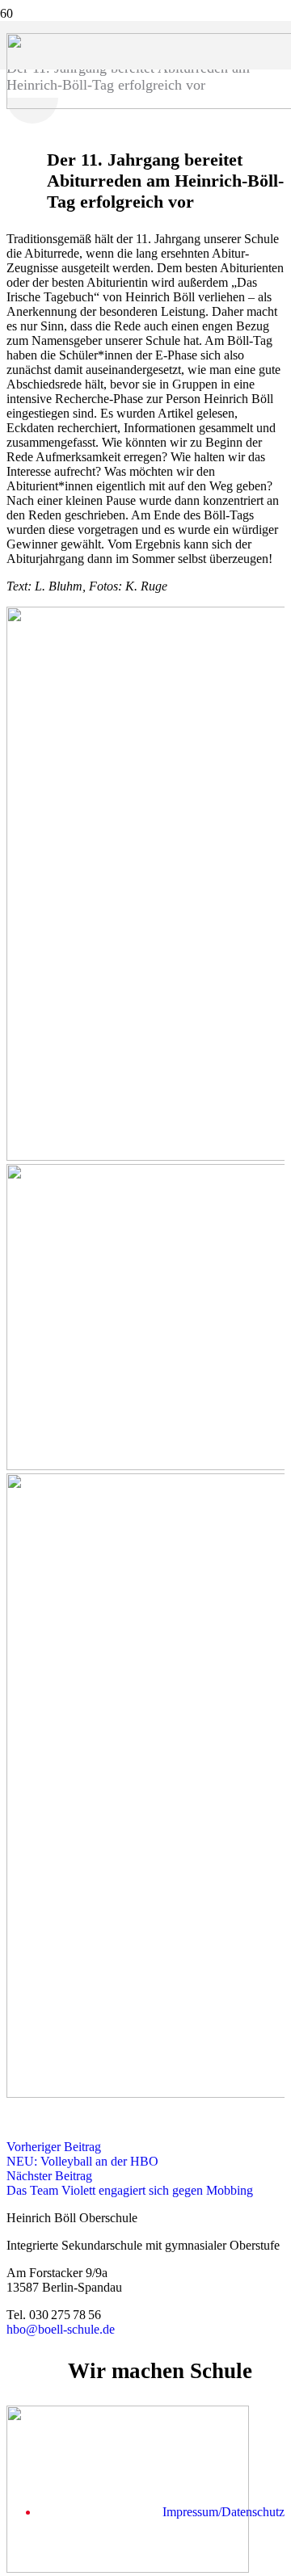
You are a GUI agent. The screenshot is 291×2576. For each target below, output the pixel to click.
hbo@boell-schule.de (61, 2329)
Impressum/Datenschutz (224, 2512)
